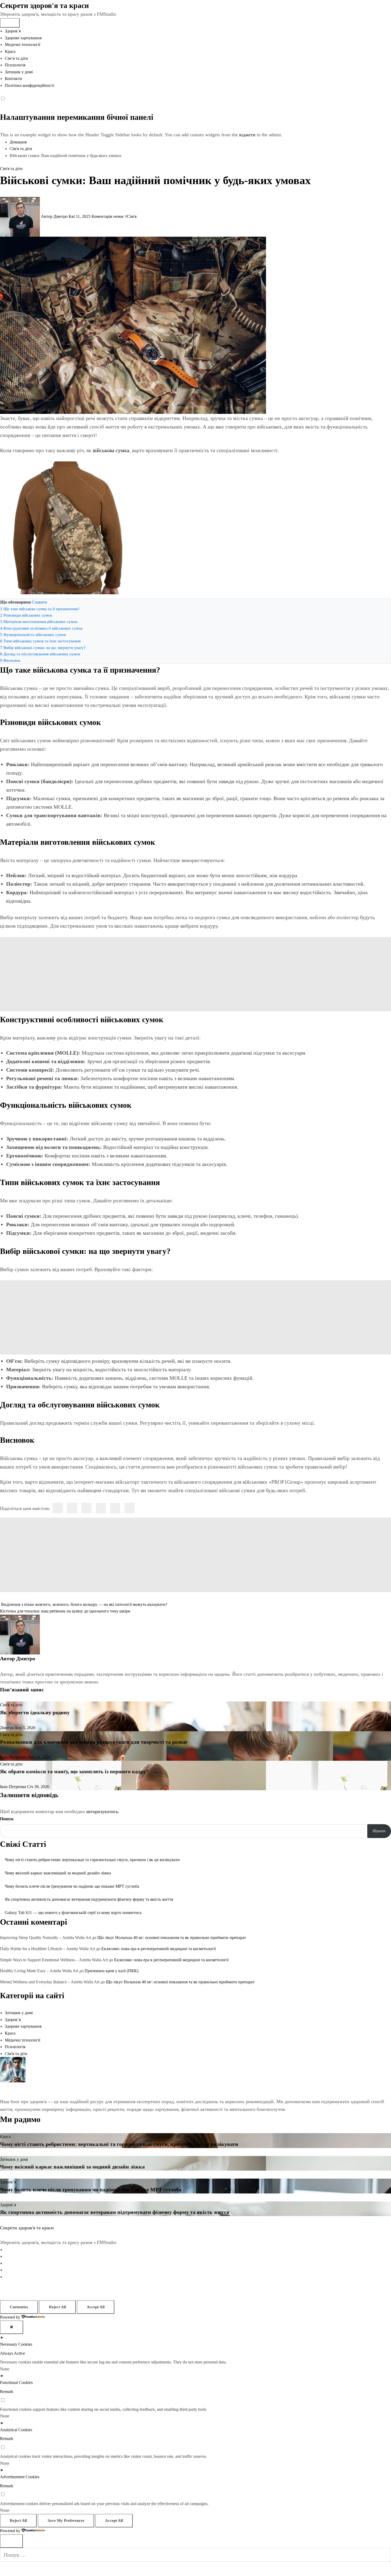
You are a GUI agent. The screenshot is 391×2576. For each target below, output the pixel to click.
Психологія (15, 65)
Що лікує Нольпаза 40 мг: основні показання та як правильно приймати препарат (172, 1938)
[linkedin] (86, 1508)
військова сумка (111, 450)
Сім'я (132, 216)
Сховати (39, 602)
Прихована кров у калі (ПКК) (111, 1971)
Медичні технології (22, 44)
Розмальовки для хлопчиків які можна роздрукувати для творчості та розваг (94, 1742)
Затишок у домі (19, 72)
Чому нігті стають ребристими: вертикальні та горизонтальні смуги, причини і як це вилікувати (92, 1860)
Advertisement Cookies (20, 2477)
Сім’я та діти (16, 58)
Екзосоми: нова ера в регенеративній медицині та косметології (159, 1949)
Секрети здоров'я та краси (44, 5)
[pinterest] (101, 1508)
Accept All (96, 2307)
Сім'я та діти (11, 169)
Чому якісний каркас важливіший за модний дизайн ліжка (58, 1873)
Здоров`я (13, 31)
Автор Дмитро (54, 216)
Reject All (57, 2307)
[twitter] (72, 1508)
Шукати (379, 1831)
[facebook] (58, 1508)
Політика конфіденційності (30, 85)
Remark (7, 2392)
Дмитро (26, 1658)
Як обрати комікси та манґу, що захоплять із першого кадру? (74, 1771)
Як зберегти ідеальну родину (35, 1712)
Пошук (7, 1819)
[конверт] (130, 1508)
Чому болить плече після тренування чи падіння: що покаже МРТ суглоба (72, 1886)
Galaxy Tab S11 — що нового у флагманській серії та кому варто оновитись (73, 1913)
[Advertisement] (195, 974)
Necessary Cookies (16, 2344)
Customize (19, 2307)
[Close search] (11, 2541)
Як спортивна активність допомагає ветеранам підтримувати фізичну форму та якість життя (89, 1899)
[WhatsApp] (115, 1508)
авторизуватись (102, 1811)
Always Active (13, 2353)
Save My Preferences (66, 2520)
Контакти (13, 78)
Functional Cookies (16, 2382)
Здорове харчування (23, 38)
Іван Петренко (14, 1757)
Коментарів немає (108, 216)
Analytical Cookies (16, 2430)
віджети (248, 135)
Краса (10, 51)
